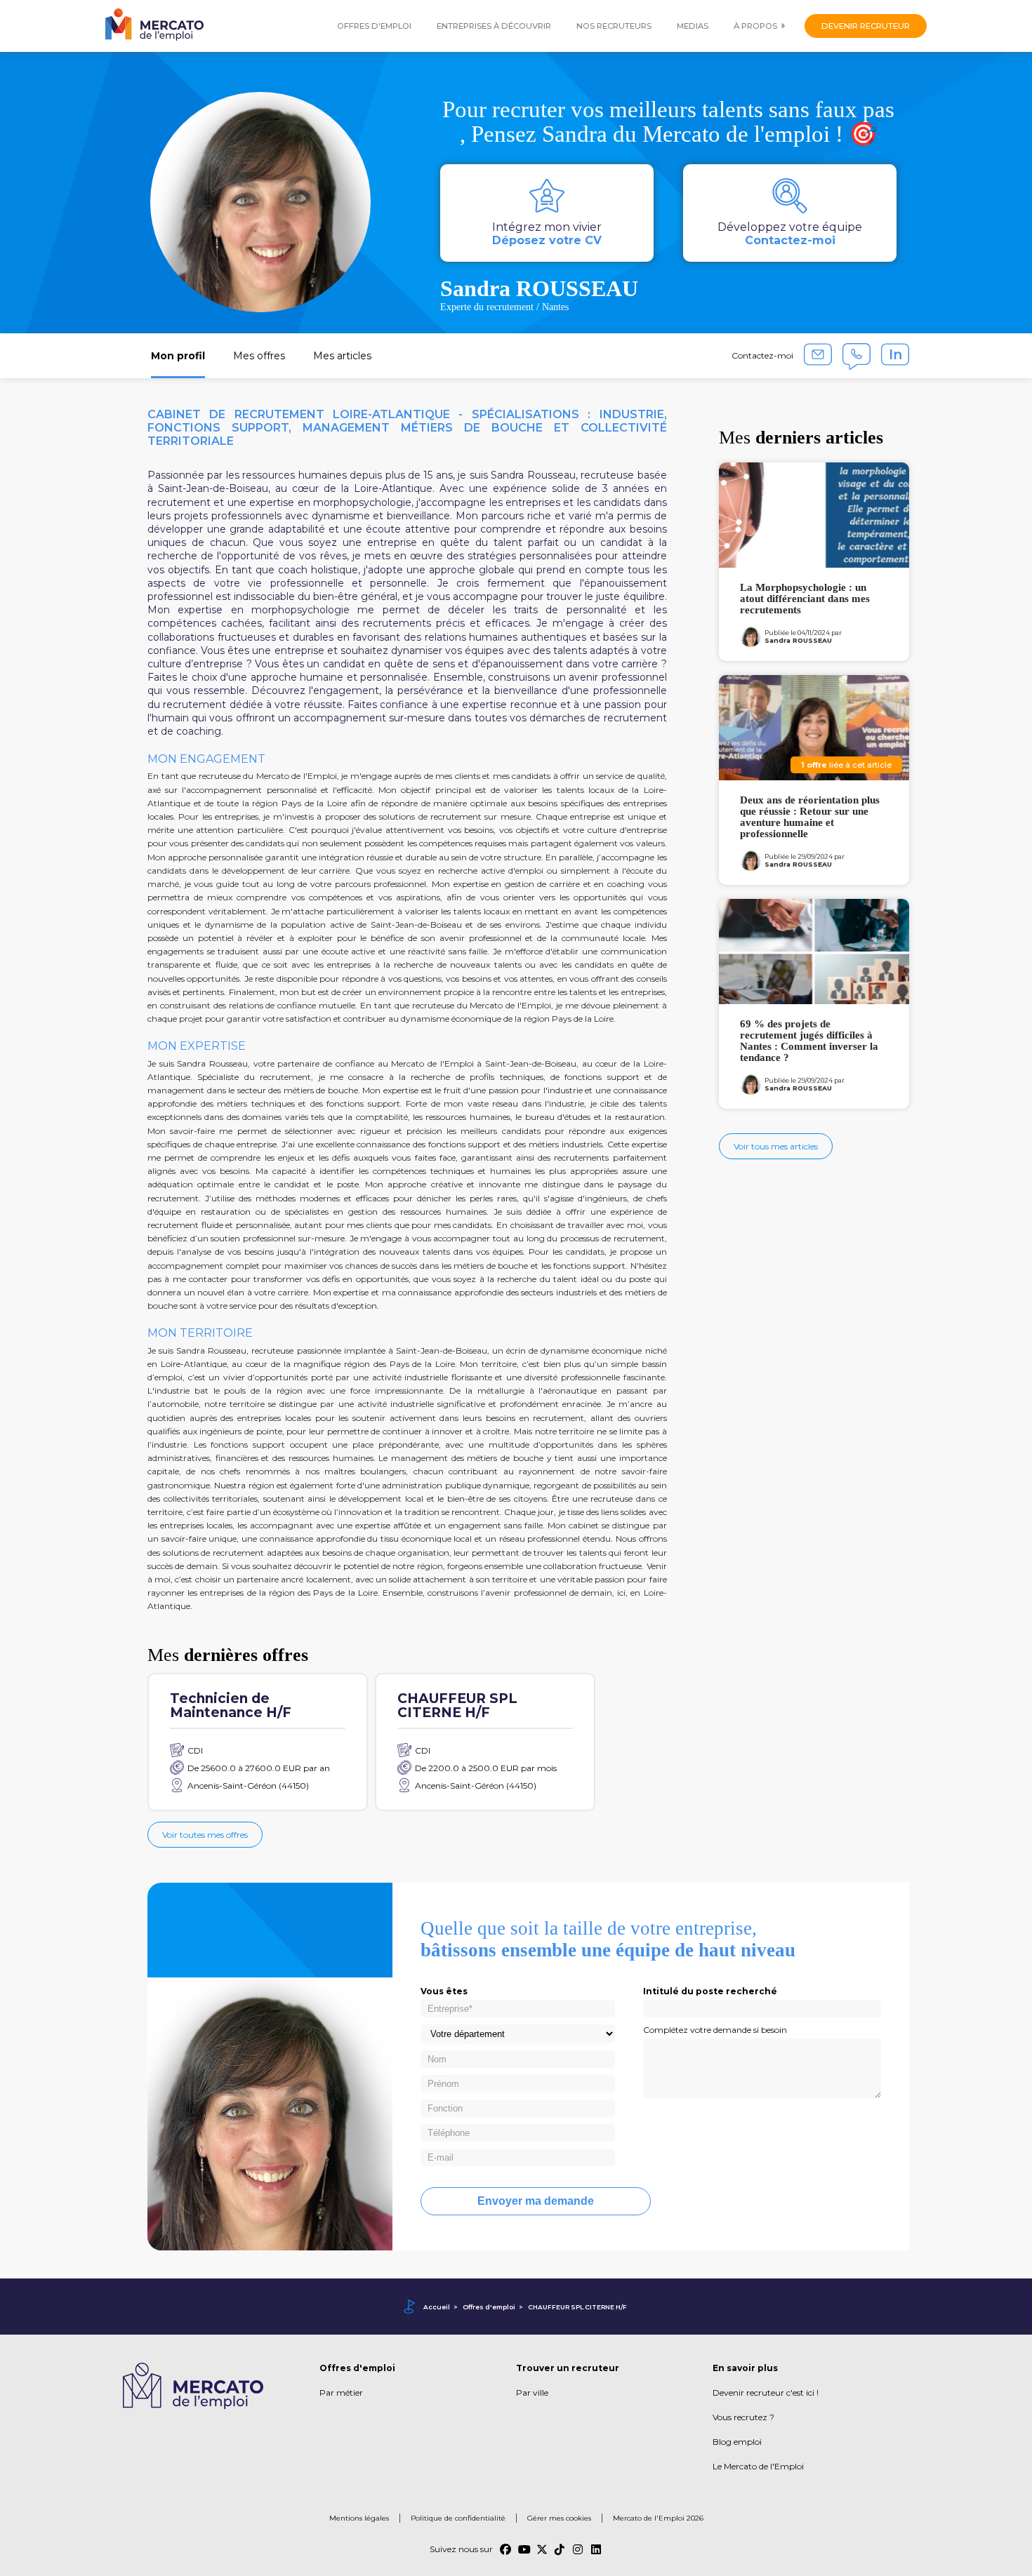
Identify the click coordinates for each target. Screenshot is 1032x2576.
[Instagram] (578, 2549)
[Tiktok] (560, 2549)
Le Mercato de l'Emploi (758, 2466)
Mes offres (259, 356)
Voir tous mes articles (776, 1146)
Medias (693, 26)
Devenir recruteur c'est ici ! (766, 2393)
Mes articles (342, 356)
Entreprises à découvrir (494, 26)
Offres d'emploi (374, 26)
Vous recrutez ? (743, 2417)
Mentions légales (359, 2518)
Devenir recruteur (866, 26)
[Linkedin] (597, 2549)
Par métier (341, 2393)
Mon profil (178, 356)
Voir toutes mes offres (205, 1835)
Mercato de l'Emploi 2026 (658, 2518)
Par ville (532, 2393)
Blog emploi (737, 2442)
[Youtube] (524, 2549)
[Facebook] (505, 2549)
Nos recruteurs (614, 26)
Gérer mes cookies (559, 2518)
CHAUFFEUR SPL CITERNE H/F (577, 2307)
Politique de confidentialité (458, 2518)
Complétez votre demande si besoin (715, 2030)
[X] (542, 2549)
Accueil (437, 2307)
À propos (755, 26)
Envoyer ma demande (536, 2201)
